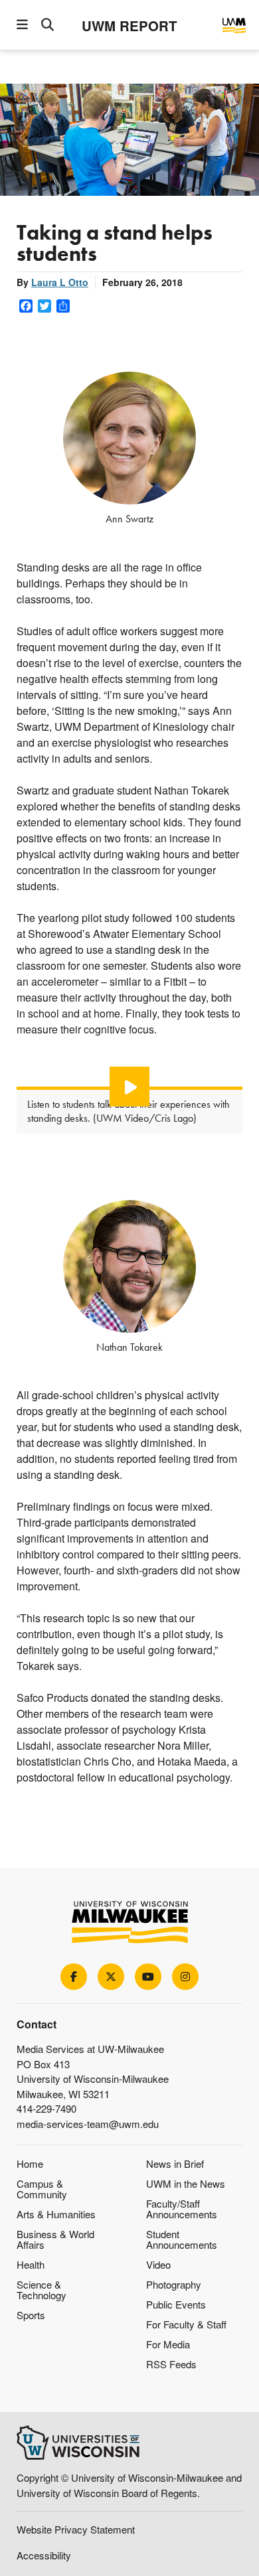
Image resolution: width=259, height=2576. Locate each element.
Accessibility (44, 2555)
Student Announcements (182, 2239)
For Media (168, 2344)
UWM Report (129, 26)
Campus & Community (42, 2189)
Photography (174, 2284)
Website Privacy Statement (76, 2529)
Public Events (176, 2304)
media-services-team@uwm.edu (88, 2124)
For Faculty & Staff (186, 2324)
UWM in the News (186, 2183)
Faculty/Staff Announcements (182, 2209)
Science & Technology (42, 2290)
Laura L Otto (60, 282)
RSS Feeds (171, 2364)
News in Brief (175, 2163)
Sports (31, 2315)
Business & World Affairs (55, 2239)
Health (31, 2264)
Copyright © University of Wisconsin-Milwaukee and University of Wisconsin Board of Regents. (129, 2485)
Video (158, 2264)
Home (30, 2163)
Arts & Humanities (56, 2214)
